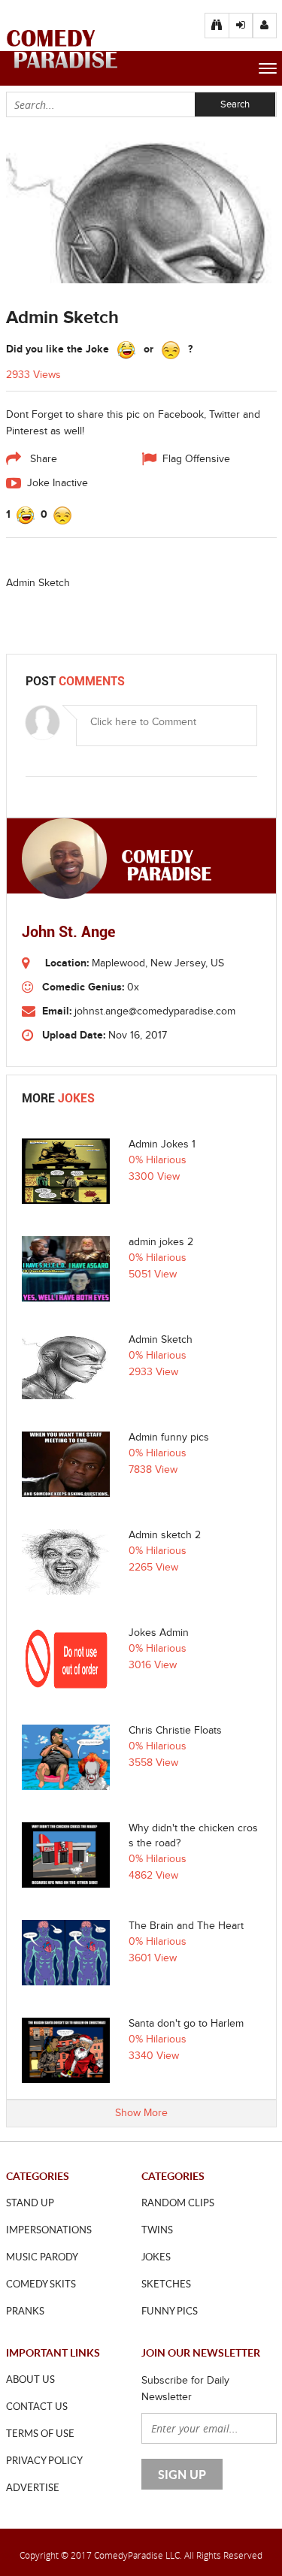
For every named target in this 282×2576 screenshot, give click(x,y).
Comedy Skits (41, 2284)
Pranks (25, 2311)
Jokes (156, 2257)
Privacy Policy (44, 2460)
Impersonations (49, 2230)
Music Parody (42, 2257)
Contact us (37, 2406)
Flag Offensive (196, 459)
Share (42, 459)
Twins (157, 2230)
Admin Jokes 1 (162, 1144)
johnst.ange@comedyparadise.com (155, 1011)
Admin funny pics (169, 1438)
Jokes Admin (159, 1633)
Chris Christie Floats (175, 1731)
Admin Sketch (161, 1340)
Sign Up (241, 26)
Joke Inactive (58, 483)
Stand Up (30, 2203)
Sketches (166, 2284)
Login (265, 26)
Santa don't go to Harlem (186, 2024)
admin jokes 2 (161, 1242)
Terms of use (40, 2433)
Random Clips (178, 2203)
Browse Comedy (217, 26)
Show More (141, 2113)
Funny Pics (170, 2311)
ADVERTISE (33, 2487)
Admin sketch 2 (165, 1535)
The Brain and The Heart (186, 1926)
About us (30, 2379)
